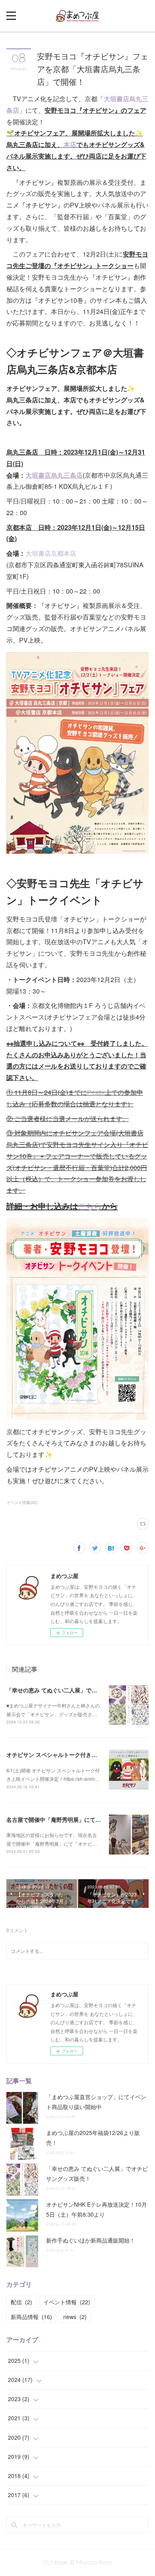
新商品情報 (31, 2317)
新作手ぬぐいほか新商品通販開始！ (91, 2240)
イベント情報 (67, 2302)
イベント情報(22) (22, 1502)
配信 (21, 2302)
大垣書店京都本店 (51, 553)
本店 (70, 144)
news (75, 2317)
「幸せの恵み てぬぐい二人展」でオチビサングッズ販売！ (79, 1690)
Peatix (96, 1092)
